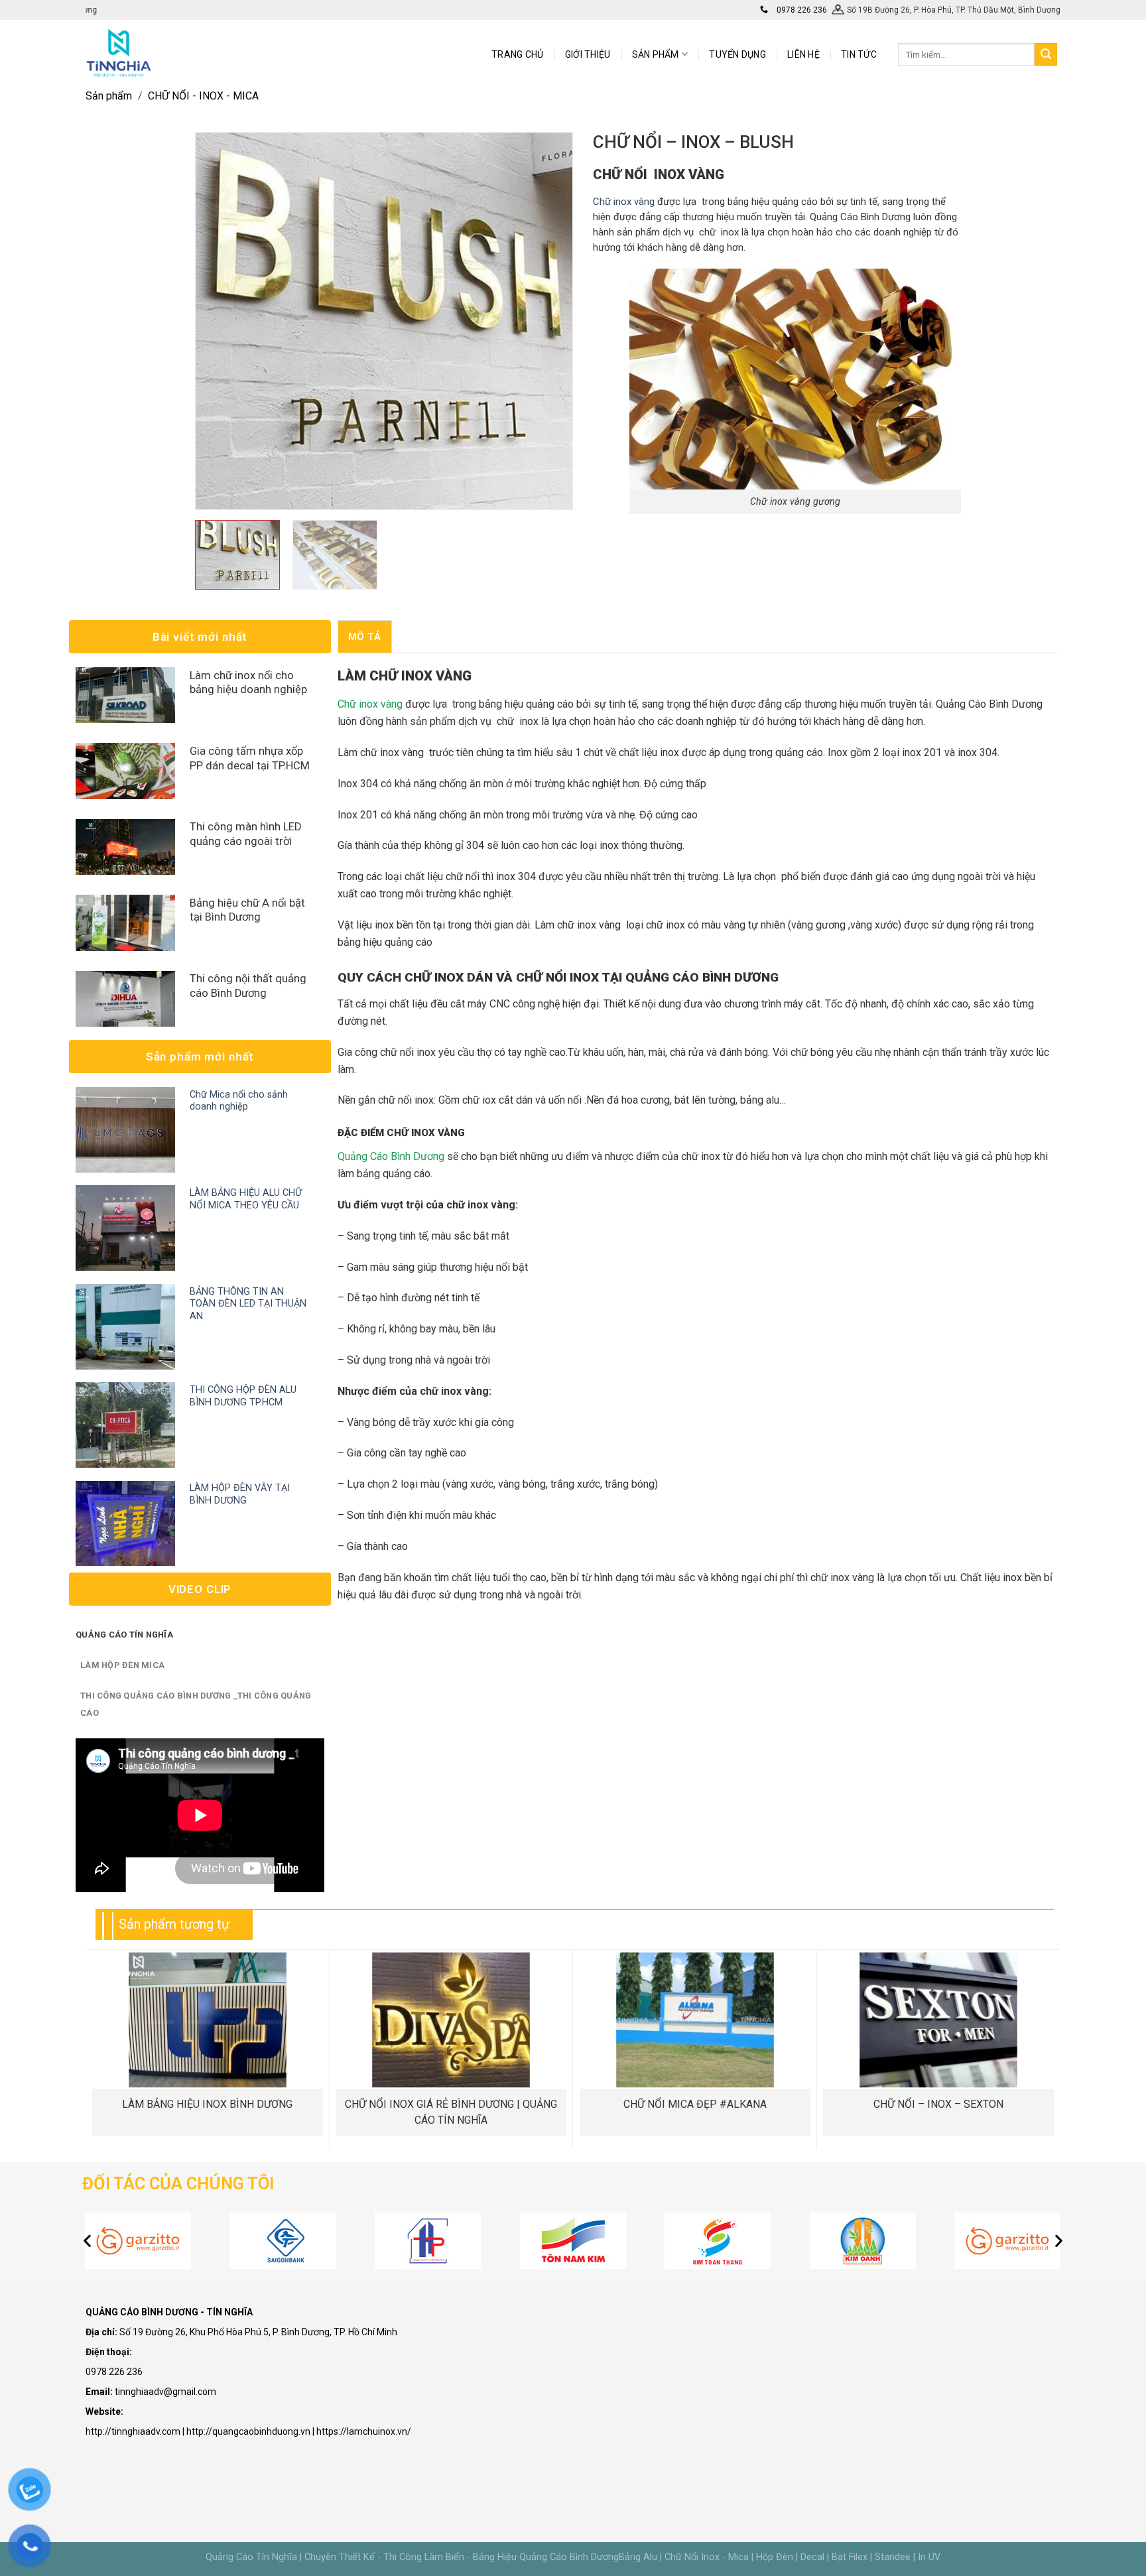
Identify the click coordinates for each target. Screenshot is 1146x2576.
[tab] (365, 636)
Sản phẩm (109, 96)
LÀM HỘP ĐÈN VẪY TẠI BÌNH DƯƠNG (240, 1494)
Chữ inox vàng (624, 202)
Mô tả (365, 637)
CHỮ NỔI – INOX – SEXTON (938, 2104)
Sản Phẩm (656, 54)
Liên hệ (803, 54)
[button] (87, 2241)
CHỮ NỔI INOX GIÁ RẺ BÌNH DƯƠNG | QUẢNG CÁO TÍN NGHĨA (451, 2112)
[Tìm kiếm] (1046, 54)
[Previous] (220, 321)
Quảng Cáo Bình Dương (391, 1156)
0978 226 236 (801, 10)
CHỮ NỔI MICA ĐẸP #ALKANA (695, 2104)
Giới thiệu (588, 54)
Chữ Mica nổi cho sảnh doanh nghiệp (239, 1101)
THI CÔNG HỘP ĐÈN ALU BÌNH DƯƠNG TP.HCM (243, 1396)
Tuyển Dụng (737, 54)
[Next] (548, 321)
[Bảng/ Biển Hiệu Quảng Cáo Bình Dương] (119, 53)
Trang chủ (518, 54)
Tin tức (859, 54)
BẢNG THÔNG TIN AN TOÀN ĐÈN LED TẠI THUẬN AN (248, 1304)
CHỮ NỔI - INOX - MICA (203, 96)
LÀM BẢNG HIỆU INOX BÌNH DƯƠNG (207, 2104)
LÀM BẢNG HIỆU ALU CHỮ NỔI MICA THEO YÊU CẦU (246, 1199)
